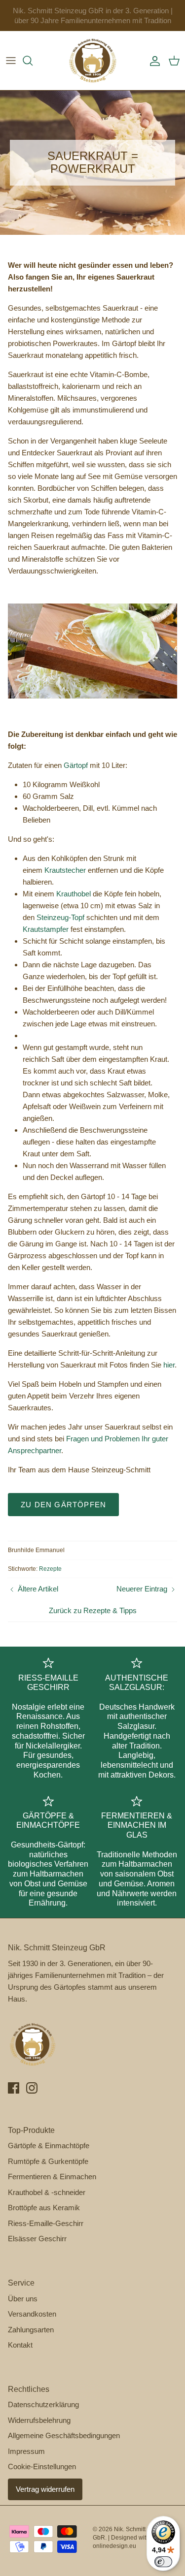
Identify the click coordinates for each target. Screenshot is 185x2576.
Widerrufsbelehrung (39, 2420)
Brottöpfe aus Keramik (44, 2208)
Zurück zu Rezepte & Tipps (93, 1610)
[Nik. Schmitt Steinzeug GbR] (93, 61)
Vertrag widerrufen (45, 2489)
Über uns (23, 2299)
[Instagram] (32, 2088)
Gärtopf (76, 765)
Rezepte (50, 1569)
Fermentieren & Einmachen (52, 2177)
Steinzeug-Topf (60, 917)
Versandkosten (32, 2314)
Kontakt (20, 2345)
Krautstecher (65, 870)
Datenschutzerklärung (43, 2404)
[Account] (152, 61)
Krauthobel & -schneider (47, 2192)
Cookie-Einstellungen (42, 2466)
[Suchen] (33, 61)
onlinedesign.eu (114, 2546)
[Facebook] (14, 2088)
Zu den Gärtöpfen (63, 1505)
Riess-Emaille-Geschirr (46, 2223)
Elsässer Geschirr (37, 2239)
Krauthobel (74, 894)
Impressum (26, 2451)
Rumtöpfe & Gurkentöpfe (48, 2161)
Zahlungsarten (31, 2330)
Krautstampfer (46, 929)
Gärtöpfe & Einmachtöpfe (49, 2146)
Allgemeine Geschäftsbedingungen (64, 2435)
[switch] (163, 2562)
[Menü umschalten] (11, 61)
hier (169, 1365)
